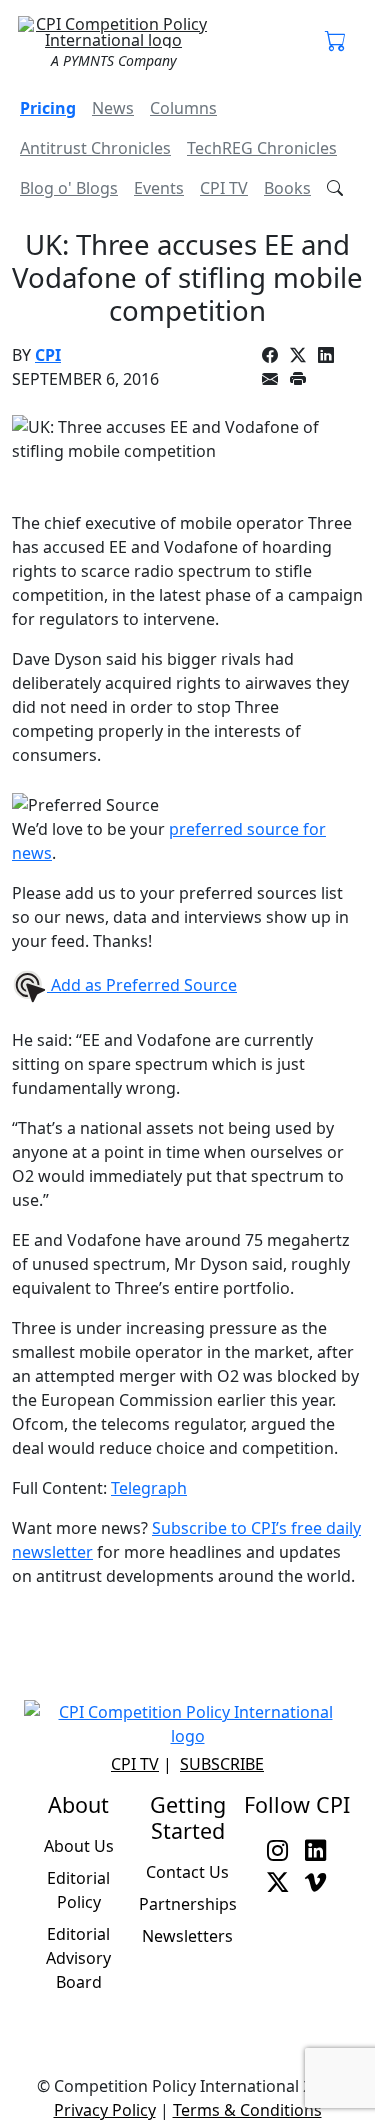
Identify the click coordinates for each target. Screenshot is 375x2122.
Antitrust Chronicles (95, 148)
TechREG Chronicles (262, 148)
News (113, 108)
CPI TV (224, 188)
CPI (48, 355)
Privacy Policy (105, 2110)
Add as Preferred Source (142, 985)
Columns (183, 108)
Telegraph (149, 1488)
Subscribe (222, 1764)
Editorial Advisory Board (78, 1958)
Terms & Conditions (247, 2110)
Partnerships (188, 1904)
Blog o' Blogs (69, 188)
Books (287, 188)
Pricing (48, 108)
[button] (336, 42)
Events (159, 188)
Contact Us (187, 1872)
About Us (79, 1846)
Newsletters (187, 1936)
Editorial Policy (78, 1890)
